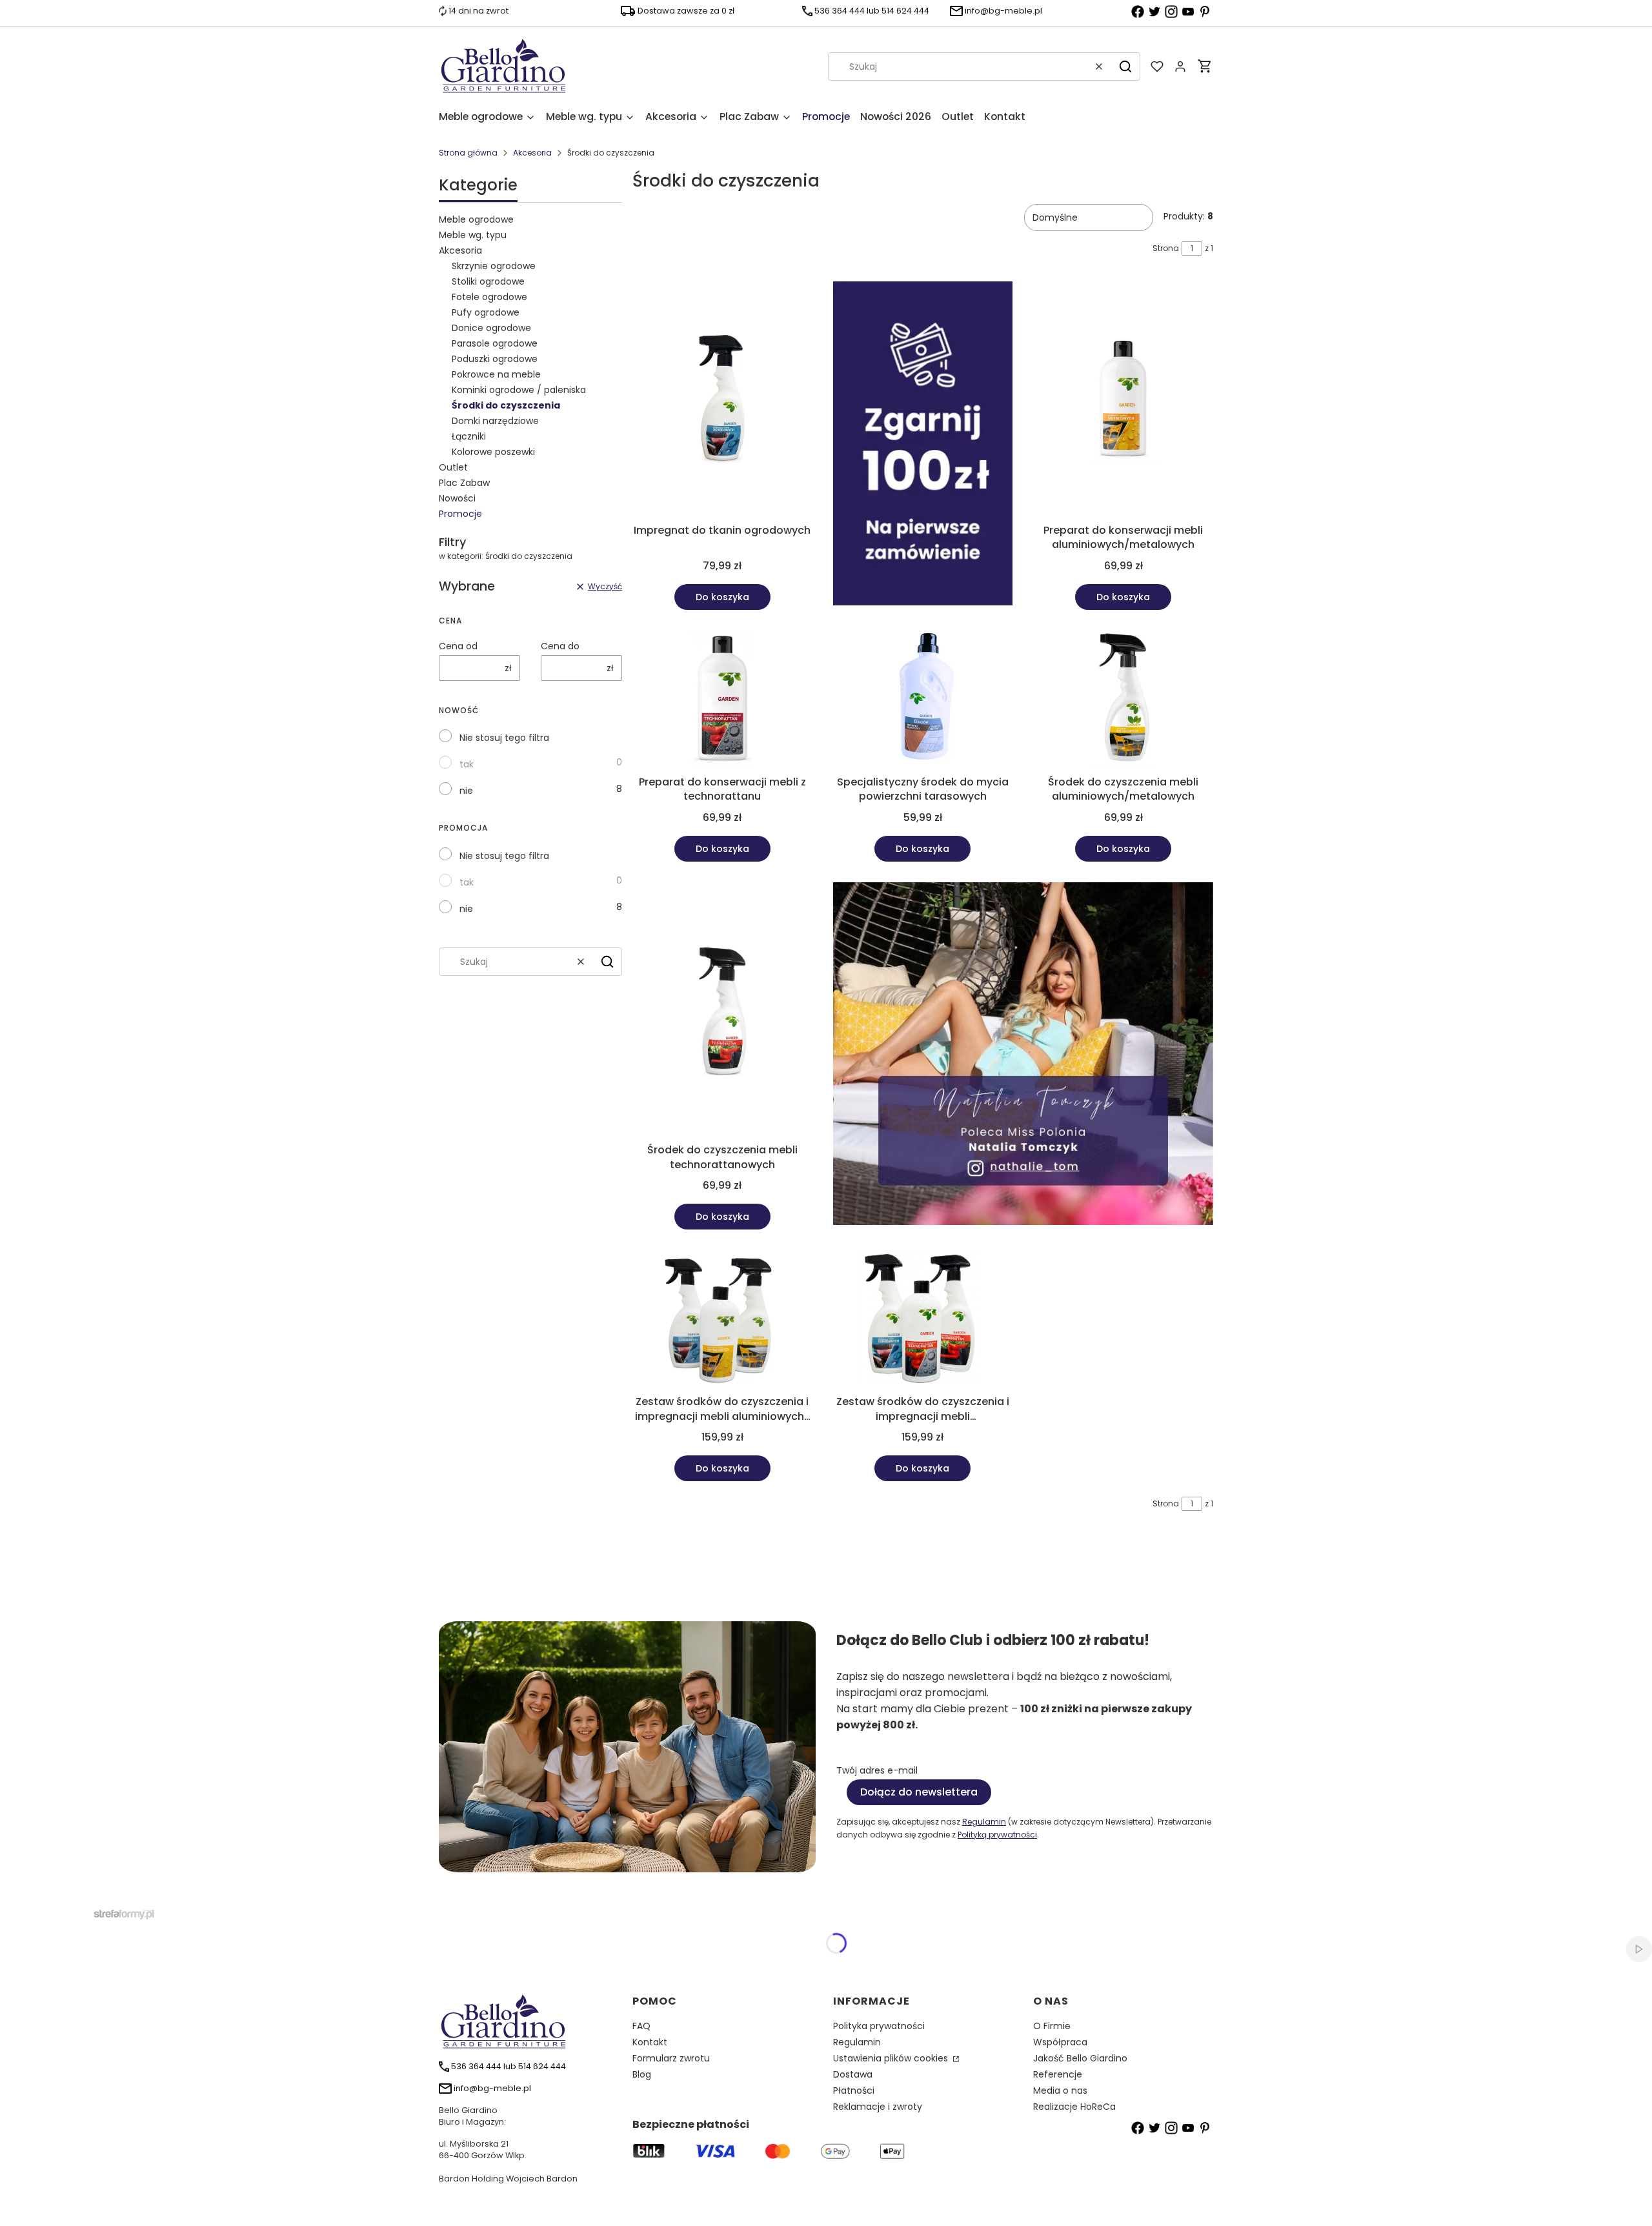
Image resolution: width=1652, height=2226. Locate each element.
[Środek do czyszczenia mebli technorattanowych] (722, 1010)
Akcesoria (532, 153)
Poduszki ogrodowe (495, 359)
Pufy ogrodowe (486, 312)
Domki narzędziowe (495, 421)
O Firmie (1052, 2026)
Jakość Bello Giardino (1080, 2058)
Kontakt (650, 2042)
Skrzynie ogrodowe (494, 266)
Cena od (458, 646)
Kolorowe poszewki (493, 452)
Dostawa (853, 2074)
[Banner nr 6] (1023, 1056)
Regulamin (984, 1822)
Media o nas (1060, 2090)
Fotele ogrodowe (489, 297)
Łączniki (469, 436)
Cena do (560, 646)
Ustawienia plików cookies (892, 2058)
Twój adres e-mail (877, 1770)
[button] (1125, 66)
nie (466, 791)
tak (467, 764)
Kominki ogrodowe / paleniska (519, 390)
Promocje (460, 514)
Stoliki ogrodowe (488, 281)
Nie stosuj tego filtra (504, 738)
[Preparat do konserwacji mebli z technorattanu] (722, 700)
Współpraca (1060, 2042)
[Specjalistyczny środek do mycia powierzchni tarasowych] (923, 700)
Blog (642, 2074)
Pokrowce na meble (496, 374)
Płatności (854, 2090)
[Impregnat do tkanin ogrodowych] (722, 400)
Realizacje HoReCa (1074, 2107)
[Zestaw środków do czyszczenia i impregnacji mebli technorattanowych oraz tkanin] (923, 1320)
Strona (1166, 248)
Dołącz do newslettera (919, 1792)
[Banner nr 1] (923, 446)
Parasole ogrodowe (495, 343)
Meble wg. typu (473, 235)
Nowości (457, 498)
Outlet (453, 467)
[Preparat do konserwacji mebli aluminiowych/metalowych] (1123, 400)
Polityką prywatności (997, 1835)
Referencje (1058, 2074)
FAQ (641, 2026)
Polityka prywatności (879, 2026)
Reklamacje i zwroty (878, 2107)
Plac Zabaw (464, 483)
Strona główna (468, 153)
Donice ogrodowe (491, 328)
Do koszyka (722, 597)
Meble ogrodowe (476, 219)
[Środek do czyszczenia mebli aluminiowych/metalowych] (1123, 700)
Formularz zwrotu (671, 2058)
